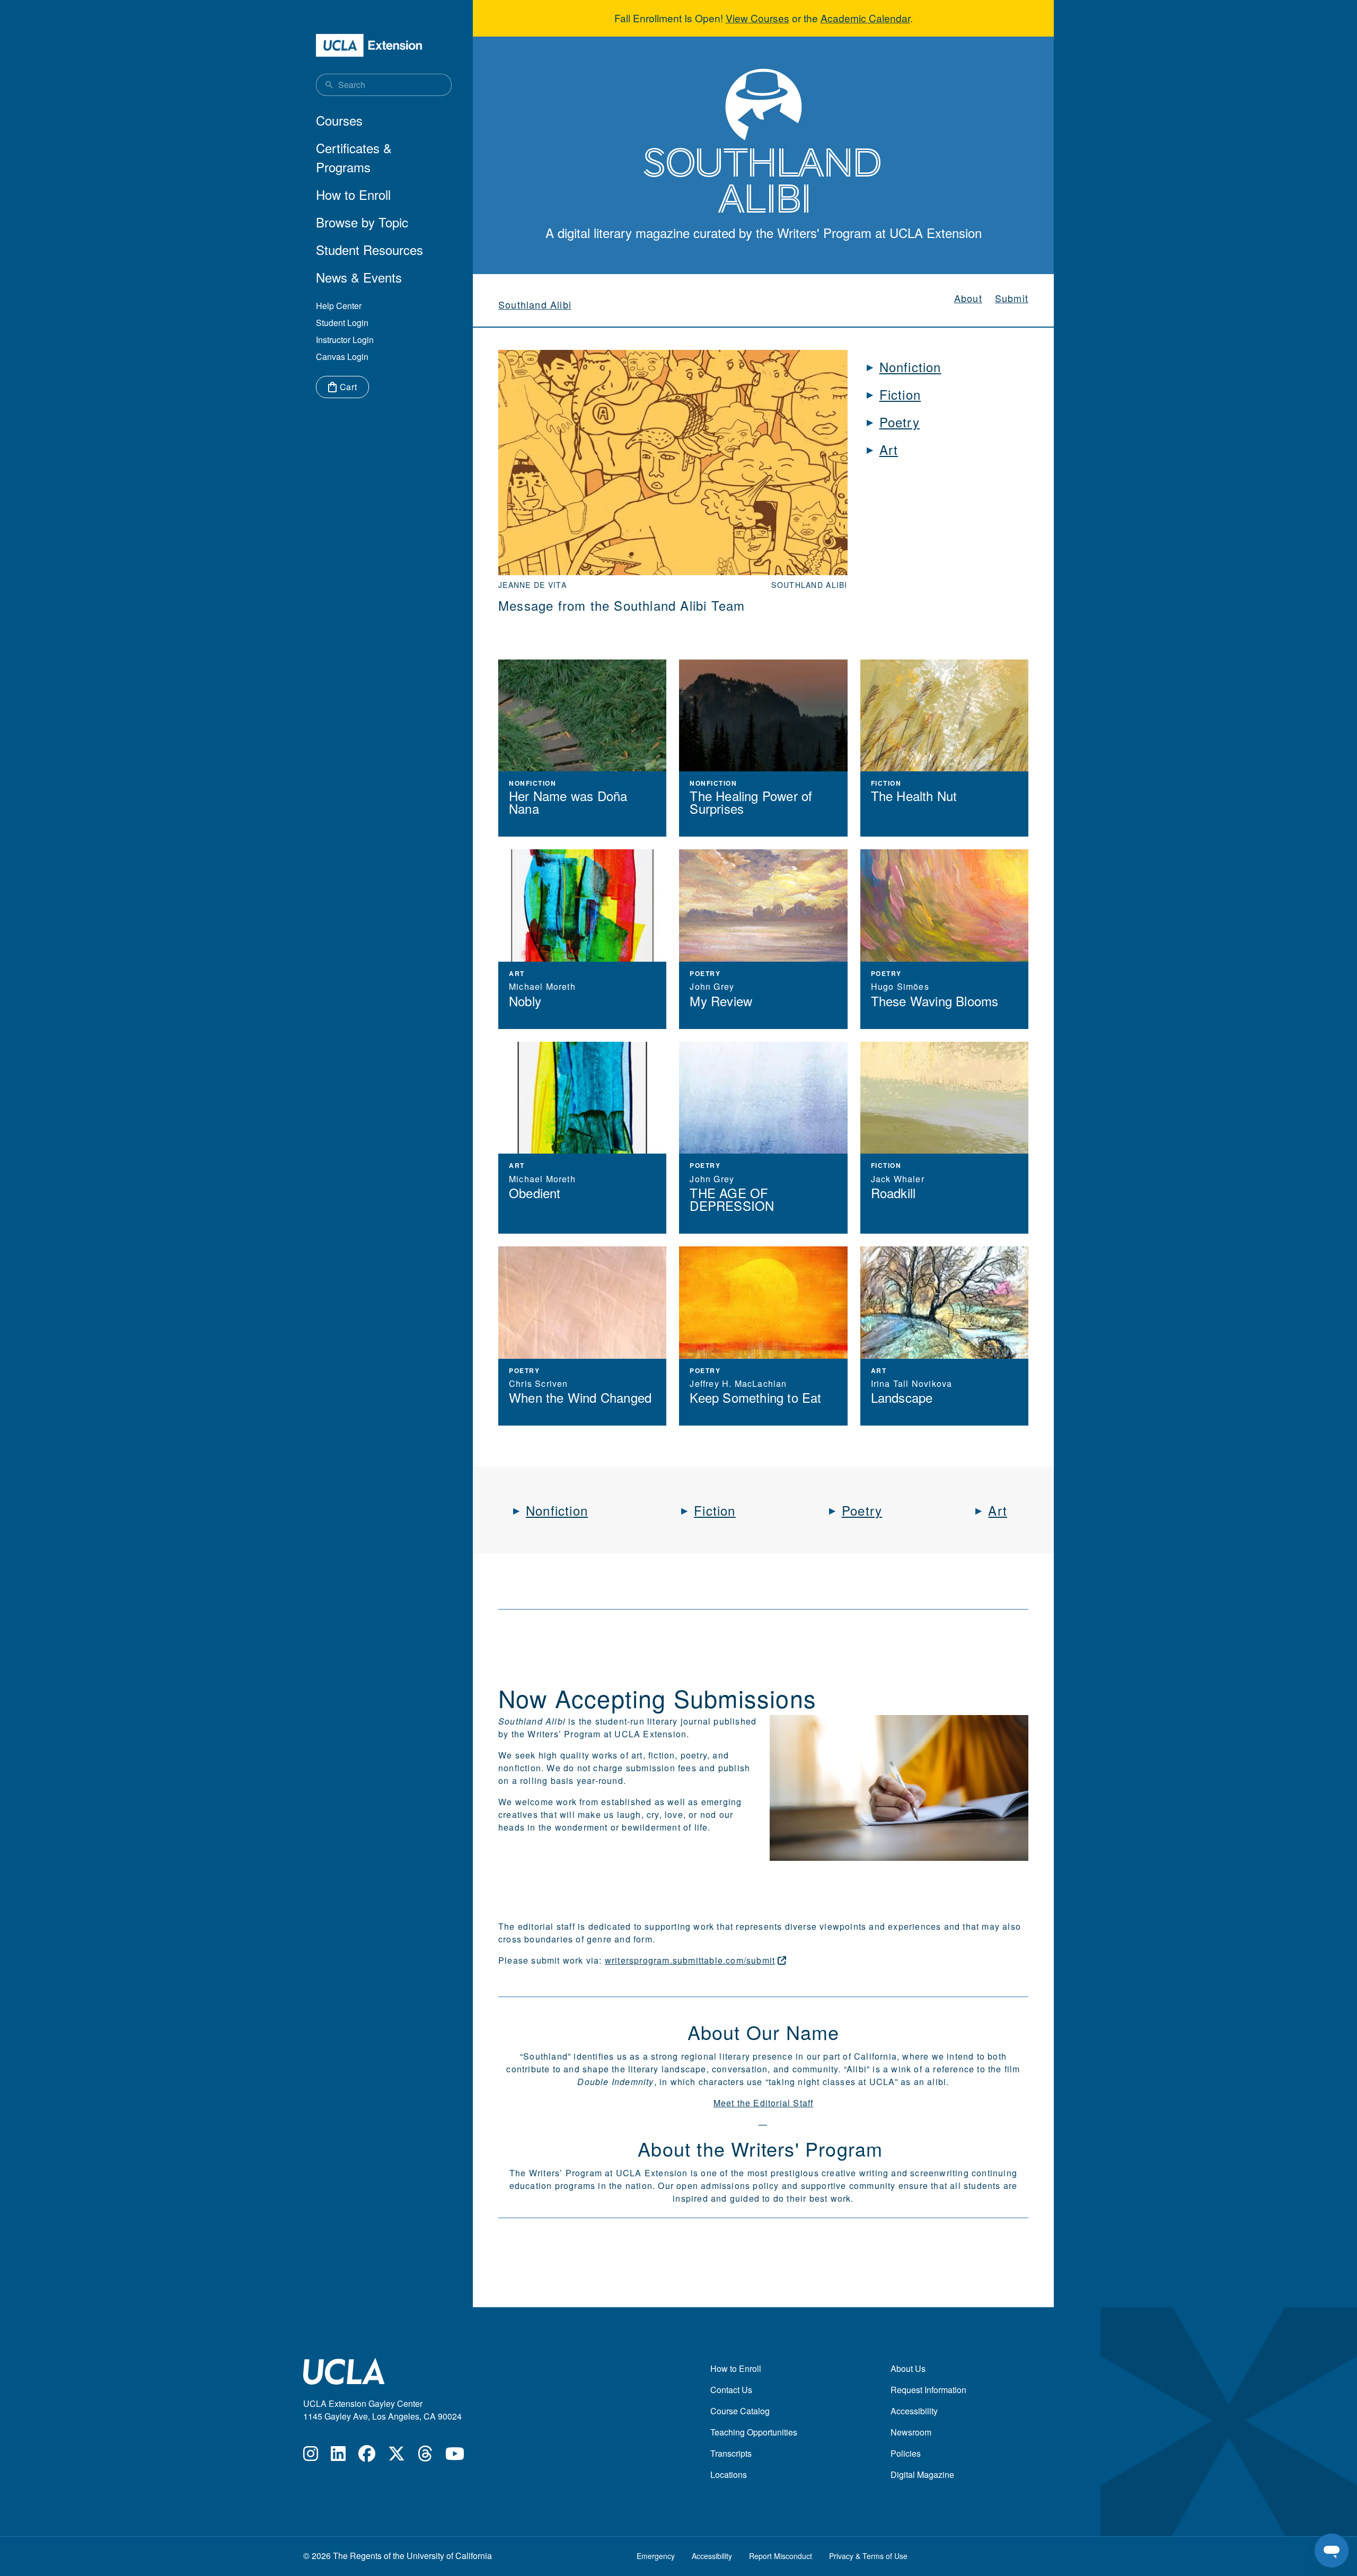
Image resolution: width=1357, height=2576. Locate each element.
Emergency (656, 2556)
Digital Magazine (922, 2474)
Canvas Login (342, 357)
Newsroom (911, 2432)
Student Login (342, 323)
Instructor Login (345, 340)
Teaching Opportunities (754, 2432)
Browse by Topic (362, 222)
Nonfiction (910, 367)
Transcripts (731, 2453)
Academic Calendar (865, 18)
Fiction (900, 394)
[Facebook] (367, 2456)
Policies (906, 2453)
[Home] (369, 45)
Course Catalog (740, 2411)
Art (889, 449)
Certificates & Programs (354, 157)
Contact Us (731, 2390)
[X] (396, 2456)
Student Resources (369, 249)
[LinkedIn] (338, 2456)
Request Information (928, 2390)
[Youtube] (455, 2456)
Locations (729, 2474)
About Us (908, 2368)
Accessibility (914, 2411)
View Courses (757, 18)
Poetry (900, 422)
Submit (1012, 298)
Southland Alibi (535, 304)
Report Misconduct (781, 2556)
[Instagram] (311, 2456)
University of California (449, 2556)
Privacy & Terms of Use (868, 2556)
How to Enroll (353, 194)
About (968, 298)
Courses (339, 120)
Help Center (339, 306)
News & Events (359, 277)
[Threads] (425, 2456)
